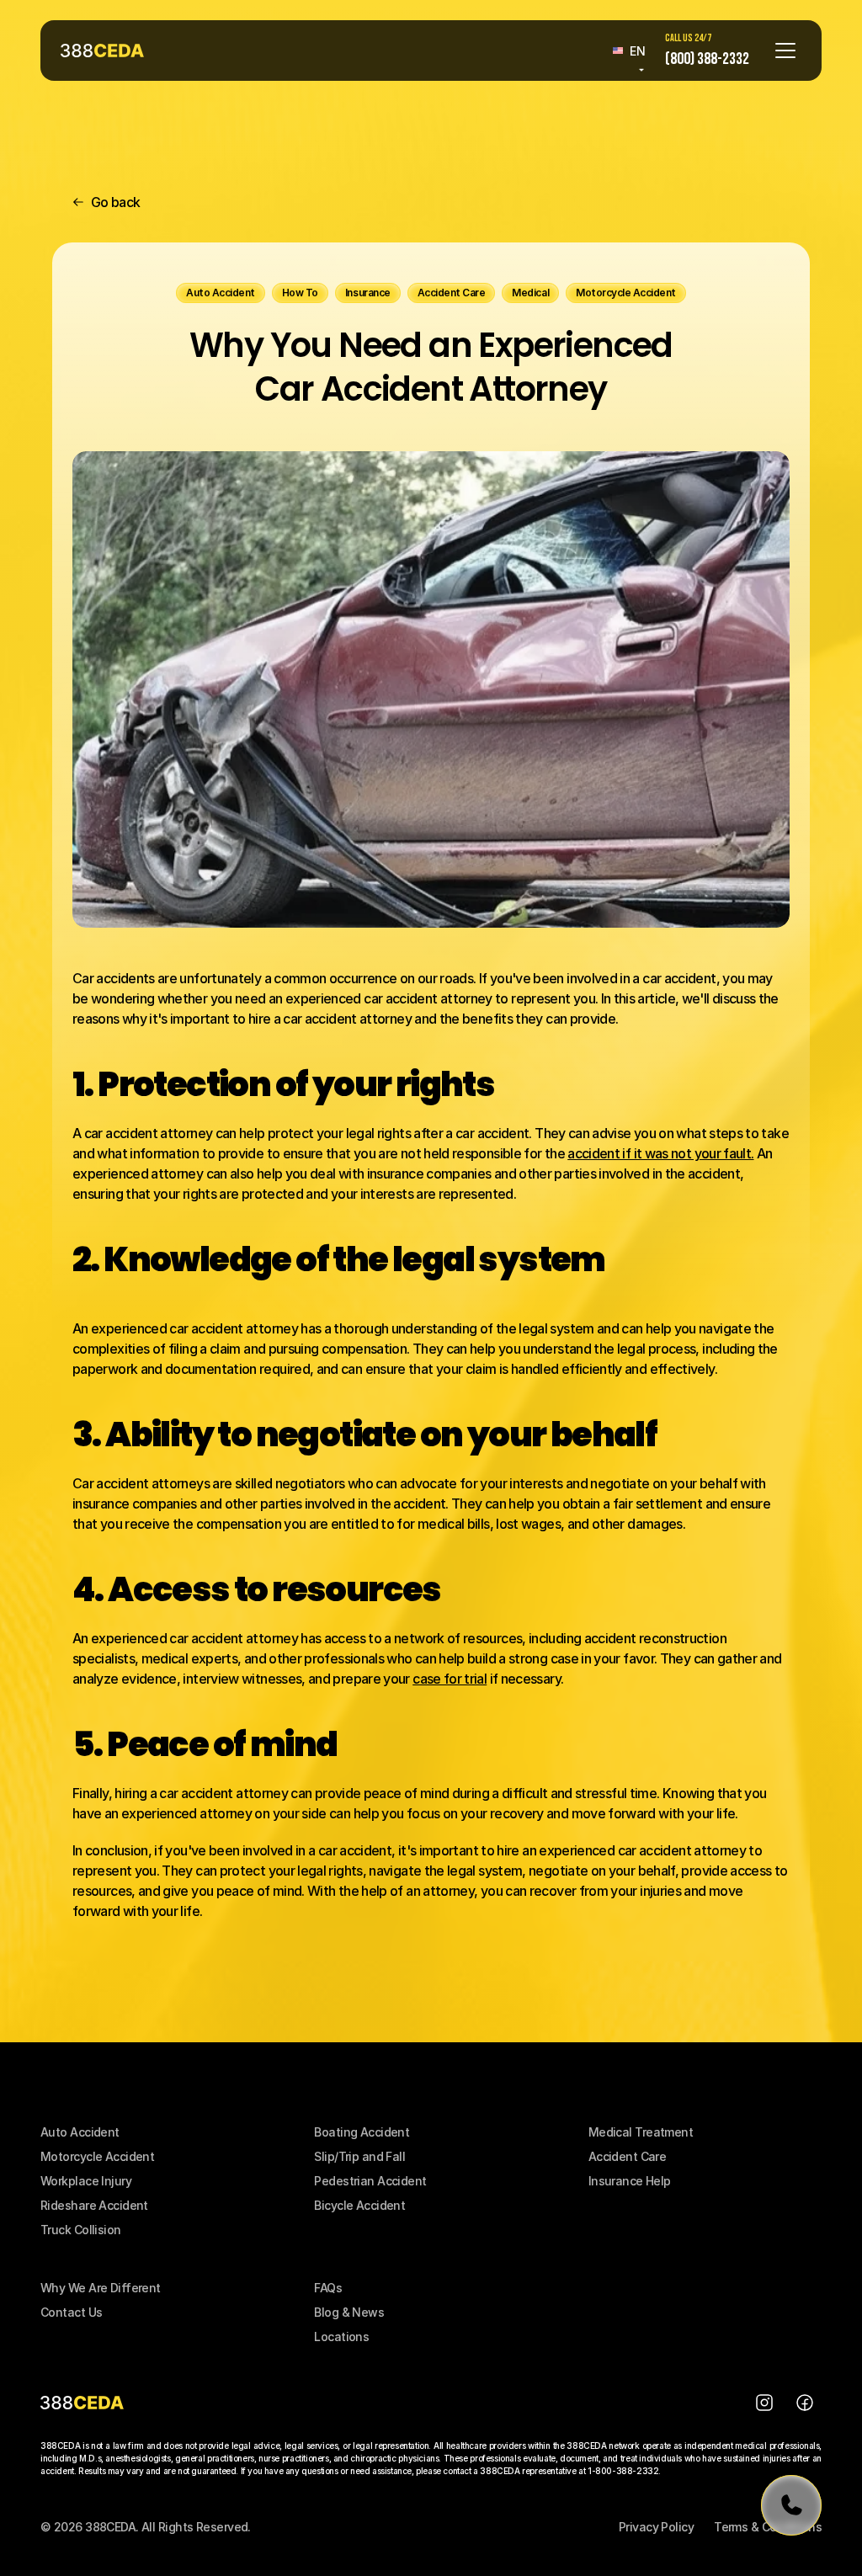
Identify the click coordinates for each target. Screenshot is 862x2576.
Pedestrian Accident (370, 2181)
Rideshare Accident (94, 2205)
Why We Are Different (101, 2288)
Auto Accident (80, 2132)
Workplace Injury (86, 2181)
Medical (612, 2132)
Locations (341, 2336)
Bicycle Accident (359, 2205)
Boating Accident (362, 2132)
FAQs (328, 2288)
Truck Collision (81, 2230)
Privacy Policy (656, 2527)
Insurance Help (630, 2181)
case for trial (450, 1679)
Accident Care (628, 2156)
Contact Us (71, 2312)
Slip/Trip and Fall (359, 2156)
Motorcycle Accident (97, 2156)
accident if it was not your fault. (660, 1153)
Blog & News (349, 2312)
